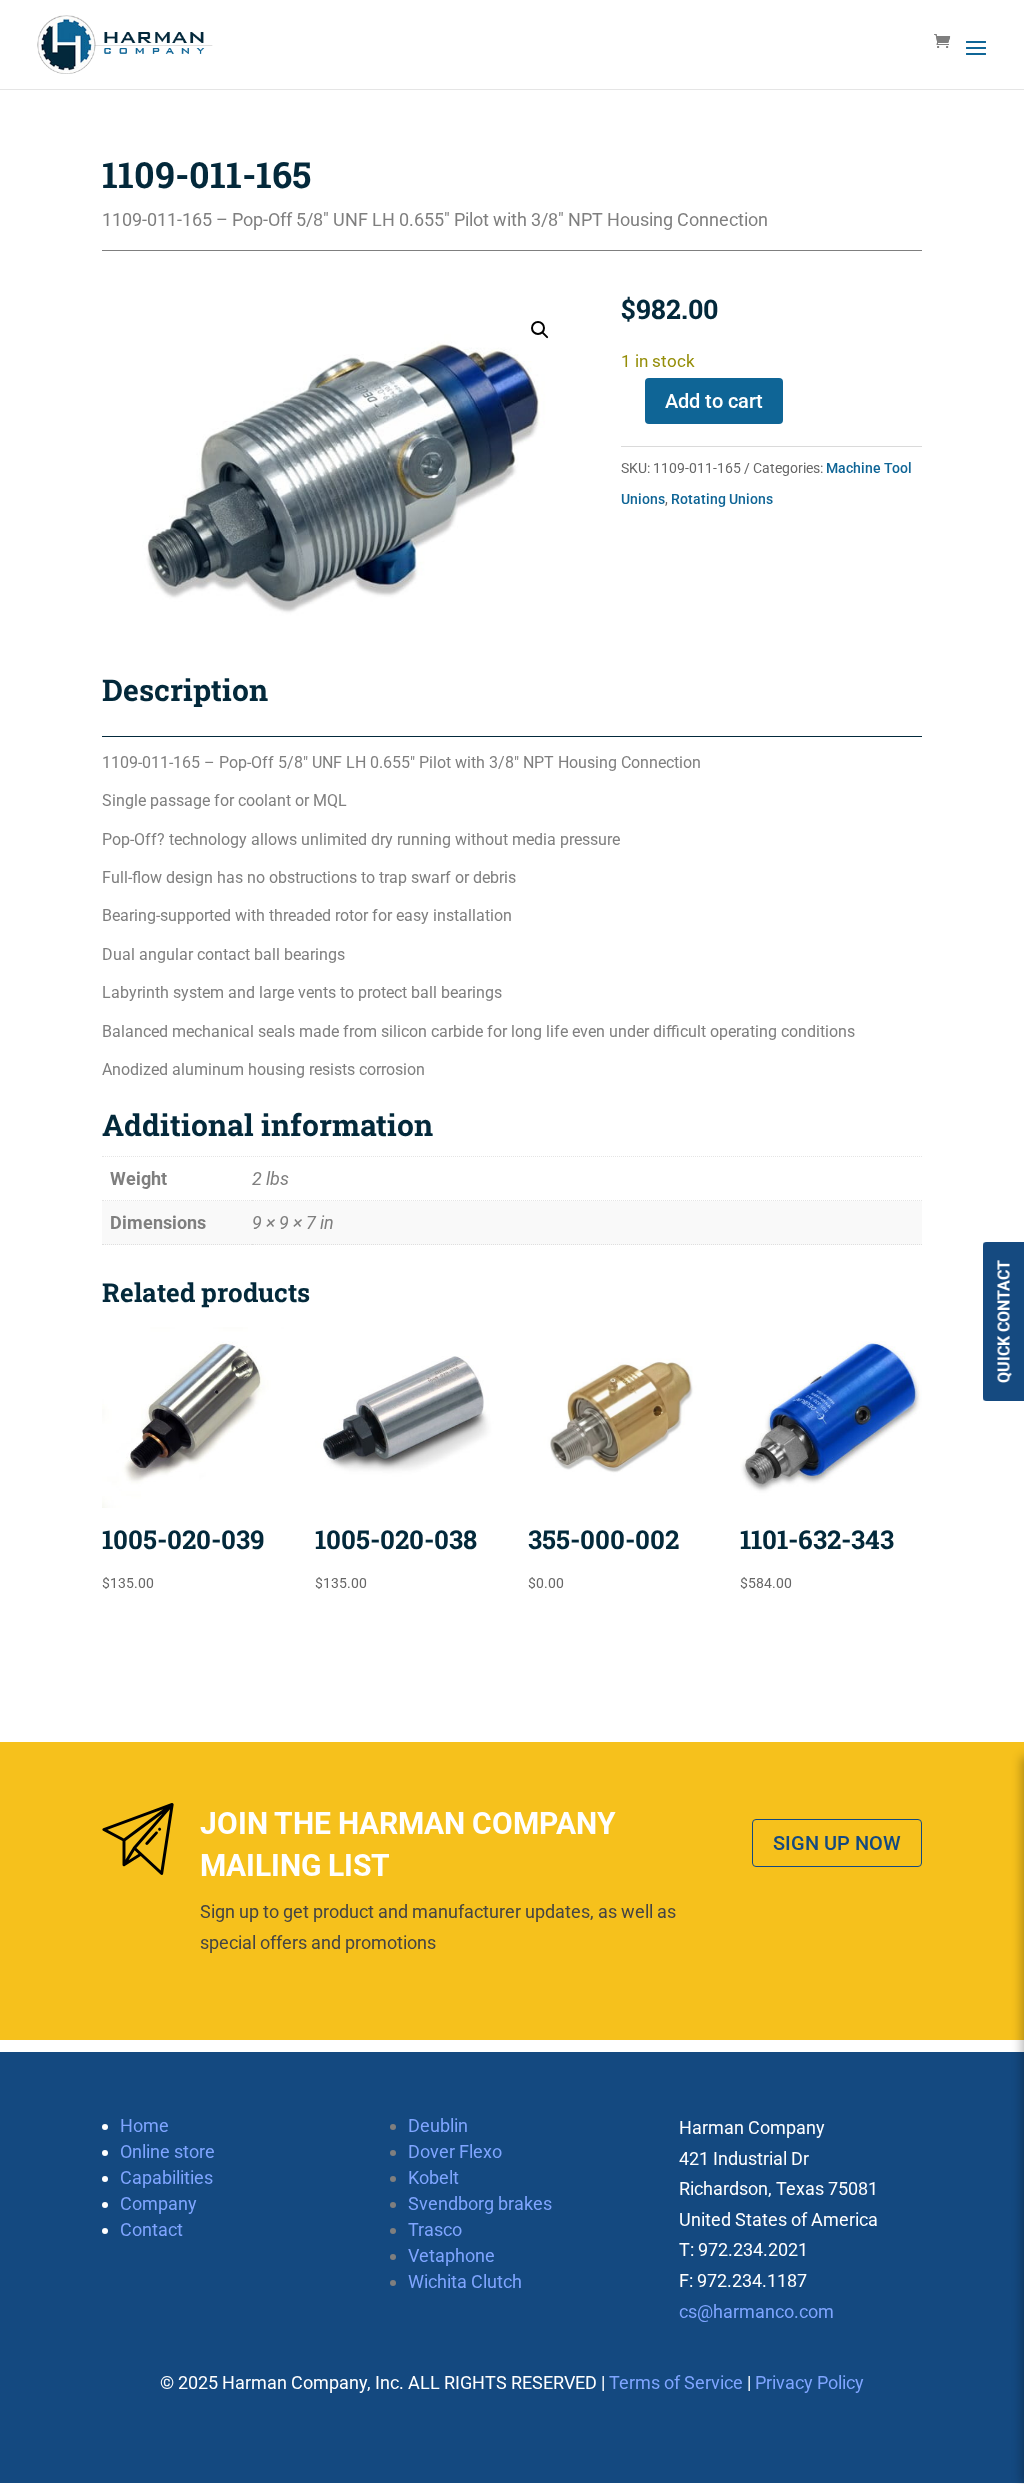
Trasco (435, 2229)
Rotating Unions (722, 499)
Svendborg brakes (480, 2203)
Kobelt (433, 2177)
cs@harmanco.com (756, 2311)
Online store (167, 2151)
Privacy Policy (809, 2382)
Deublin (438, 2125)
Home (144, 2125)
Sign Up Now (837, 1843)
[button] (540, 330)
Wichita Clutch (465, 2281)
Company (158, 2203)
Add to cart (714, 401)
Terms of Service (676, 2382)
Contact (151, 2229)
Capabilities (166, 2177)
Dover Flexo (455, 2151)
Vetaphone (451, 2255)
